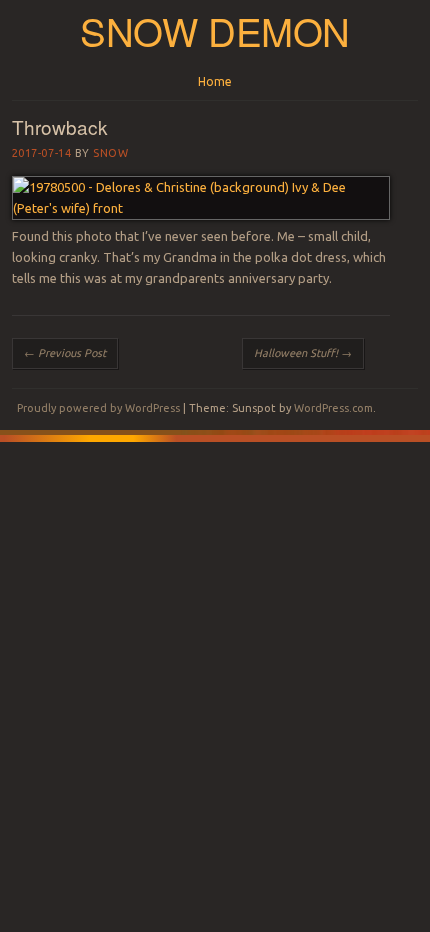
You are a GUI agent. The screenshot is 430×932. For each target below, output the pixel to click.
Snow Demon (215, 30)
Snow (110, 153)
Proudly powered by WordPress (98, 408)
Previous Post (65, 353)
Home (215, 81)
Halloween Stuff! (303, 353)
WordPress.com (333, 408)
